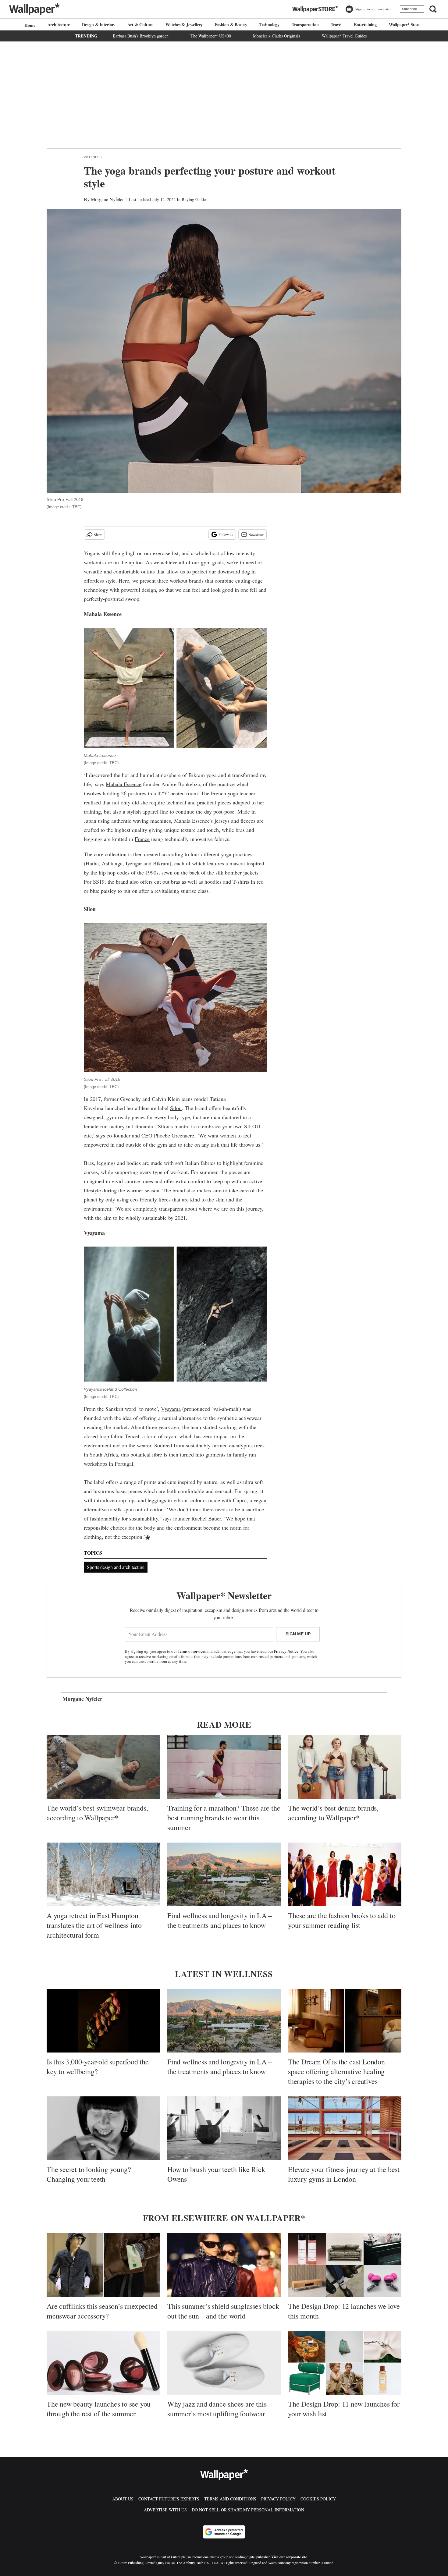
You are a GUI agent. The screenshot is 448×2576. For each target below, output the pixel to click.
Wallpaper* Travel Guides (344, 36)
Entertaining (365, 25)
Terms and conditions (230, 2499)
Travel (336, 25)
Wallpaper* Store (405, 25)
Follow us (226, 534)
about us (123, 2499)
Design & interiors (98, 25)
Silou (176, 1108)
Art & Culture (140, 25)
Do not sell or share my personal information (248, 2510)
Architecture (59, 25)
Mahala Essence (124, 784)
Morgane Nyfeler (107, 199)
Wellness (93, 157)
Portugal (124, 1464)
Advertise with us (165, 2510)
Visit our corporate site (289, 2557)
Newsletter (256, 534)
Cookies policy (318, 2499)
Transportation (305, 25)
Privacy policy (278, 2499)
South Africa (104, 1454)
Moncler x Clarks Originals (276, 36)
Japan (90, 821)
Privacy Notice (286, 1651)
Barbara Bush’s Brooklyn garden (141, 36)
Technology (269, 25)
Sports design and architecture (116, 1567)
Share (98, 534)
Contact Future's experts (169, 2499)
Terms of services (192, 1651)
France (142, 839)
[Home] (29, 25)
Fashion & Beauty (231, 25)
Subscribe (409, 9)
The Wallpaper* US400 (211, 36)
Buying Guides (194, 199)
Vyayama (171, 1409)
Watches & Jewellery (184, 25)
